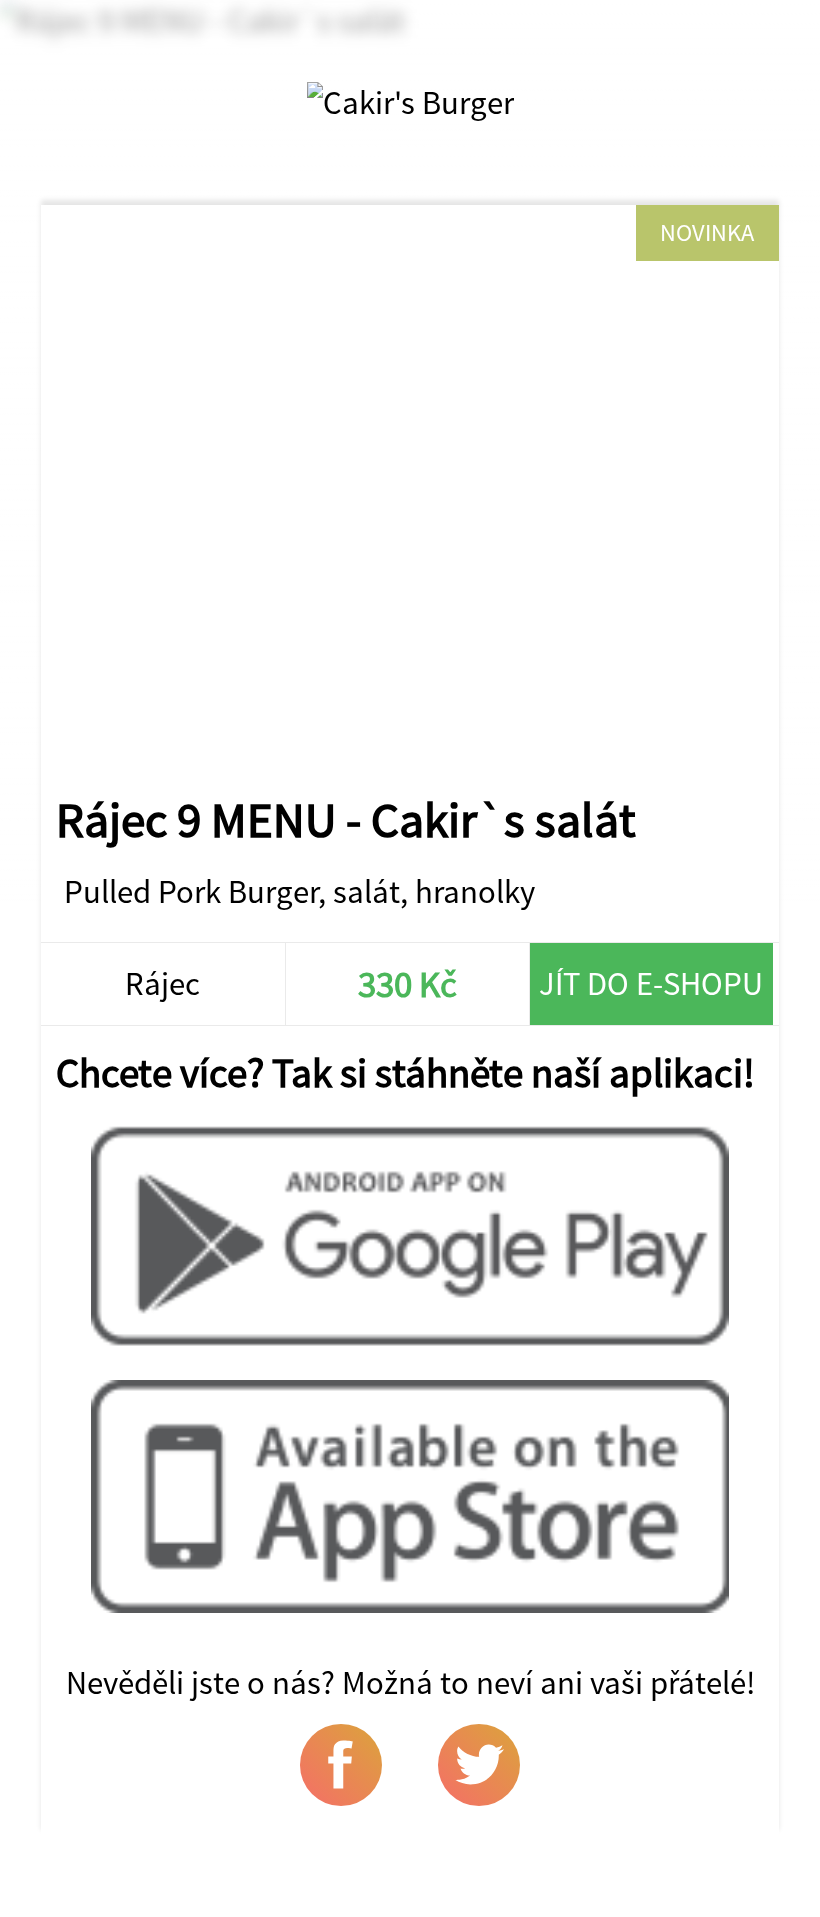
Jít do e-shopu (651, 983)
